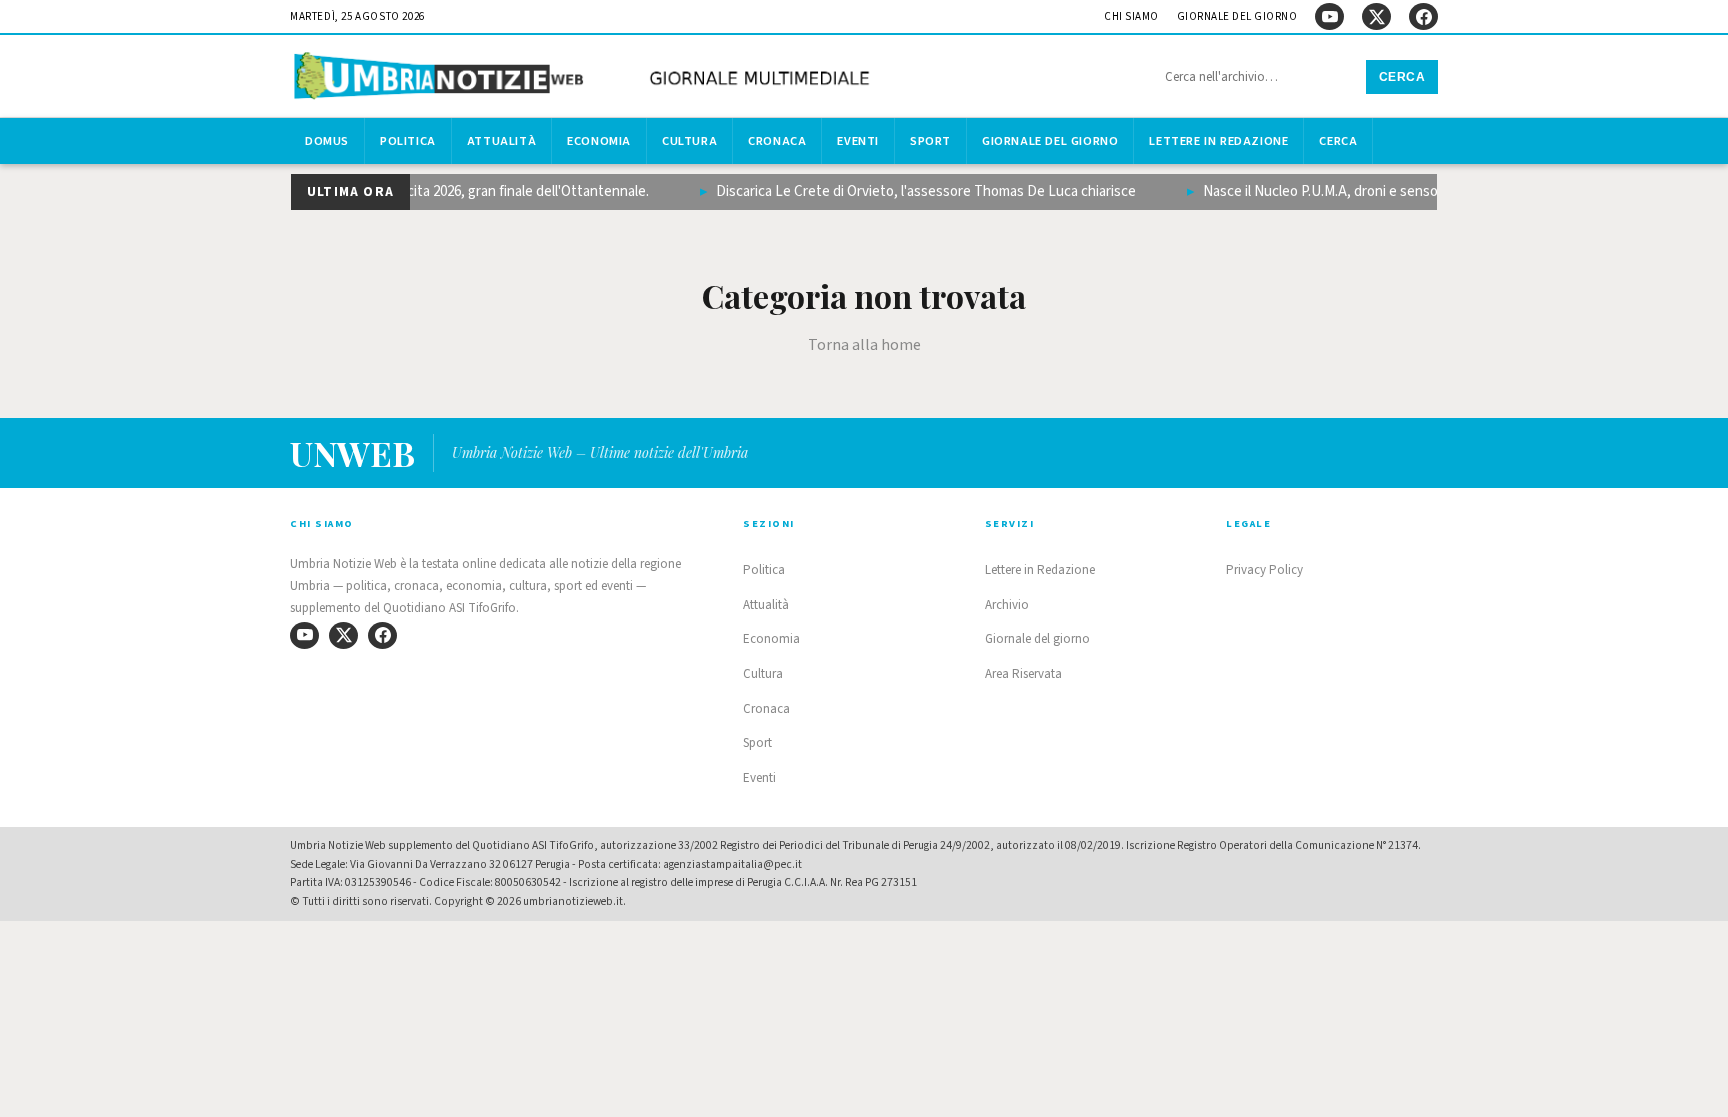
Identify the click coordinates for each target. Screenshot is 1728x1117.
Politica (408, 141)
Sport (930, 141)
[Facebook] (1423, 16)
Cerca (1402, 77)
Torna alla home (864, 345)
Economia (599, 141)
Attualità (501, 141)
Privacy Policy (1264, 570)
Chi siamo (1131, 16)
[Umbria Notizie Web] (585, 78)
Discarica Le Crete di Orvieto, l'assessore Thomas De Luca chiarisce (935, 191)
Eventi (858, 141)
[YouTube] (1329, 16)
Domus (327, 141)
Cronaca (777, 141)
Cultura (689, 141)
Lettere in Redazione (1218, 141)
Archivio (1007, 605)
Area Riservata (1023, 674)
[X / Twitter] (1376, 16)
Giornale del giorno (1237, 16)
